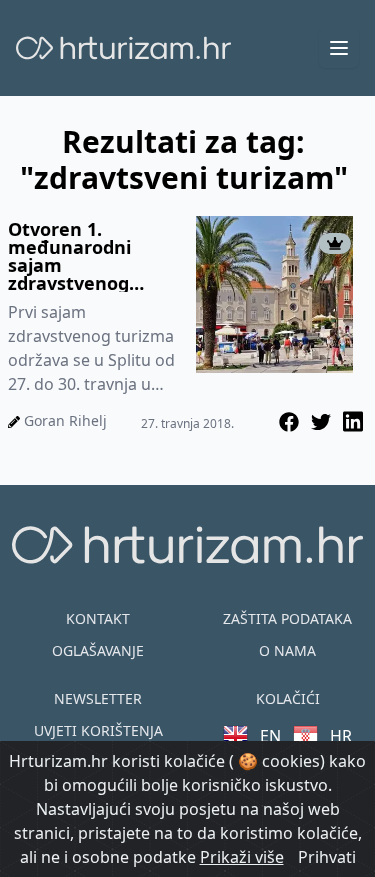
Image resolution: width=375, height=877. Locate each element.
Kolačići (288, 698)
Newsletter (98, 698)
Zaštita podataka (287, 618)
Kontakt (98, 618)
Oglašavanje (98, 650)
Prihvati (327, 857)
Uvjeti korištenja (98, 730)
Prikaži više (242, 857)
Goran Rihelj (65, 420)
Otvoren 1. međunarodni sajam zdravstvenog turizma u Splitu (80, 256)
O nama (287, 650)
